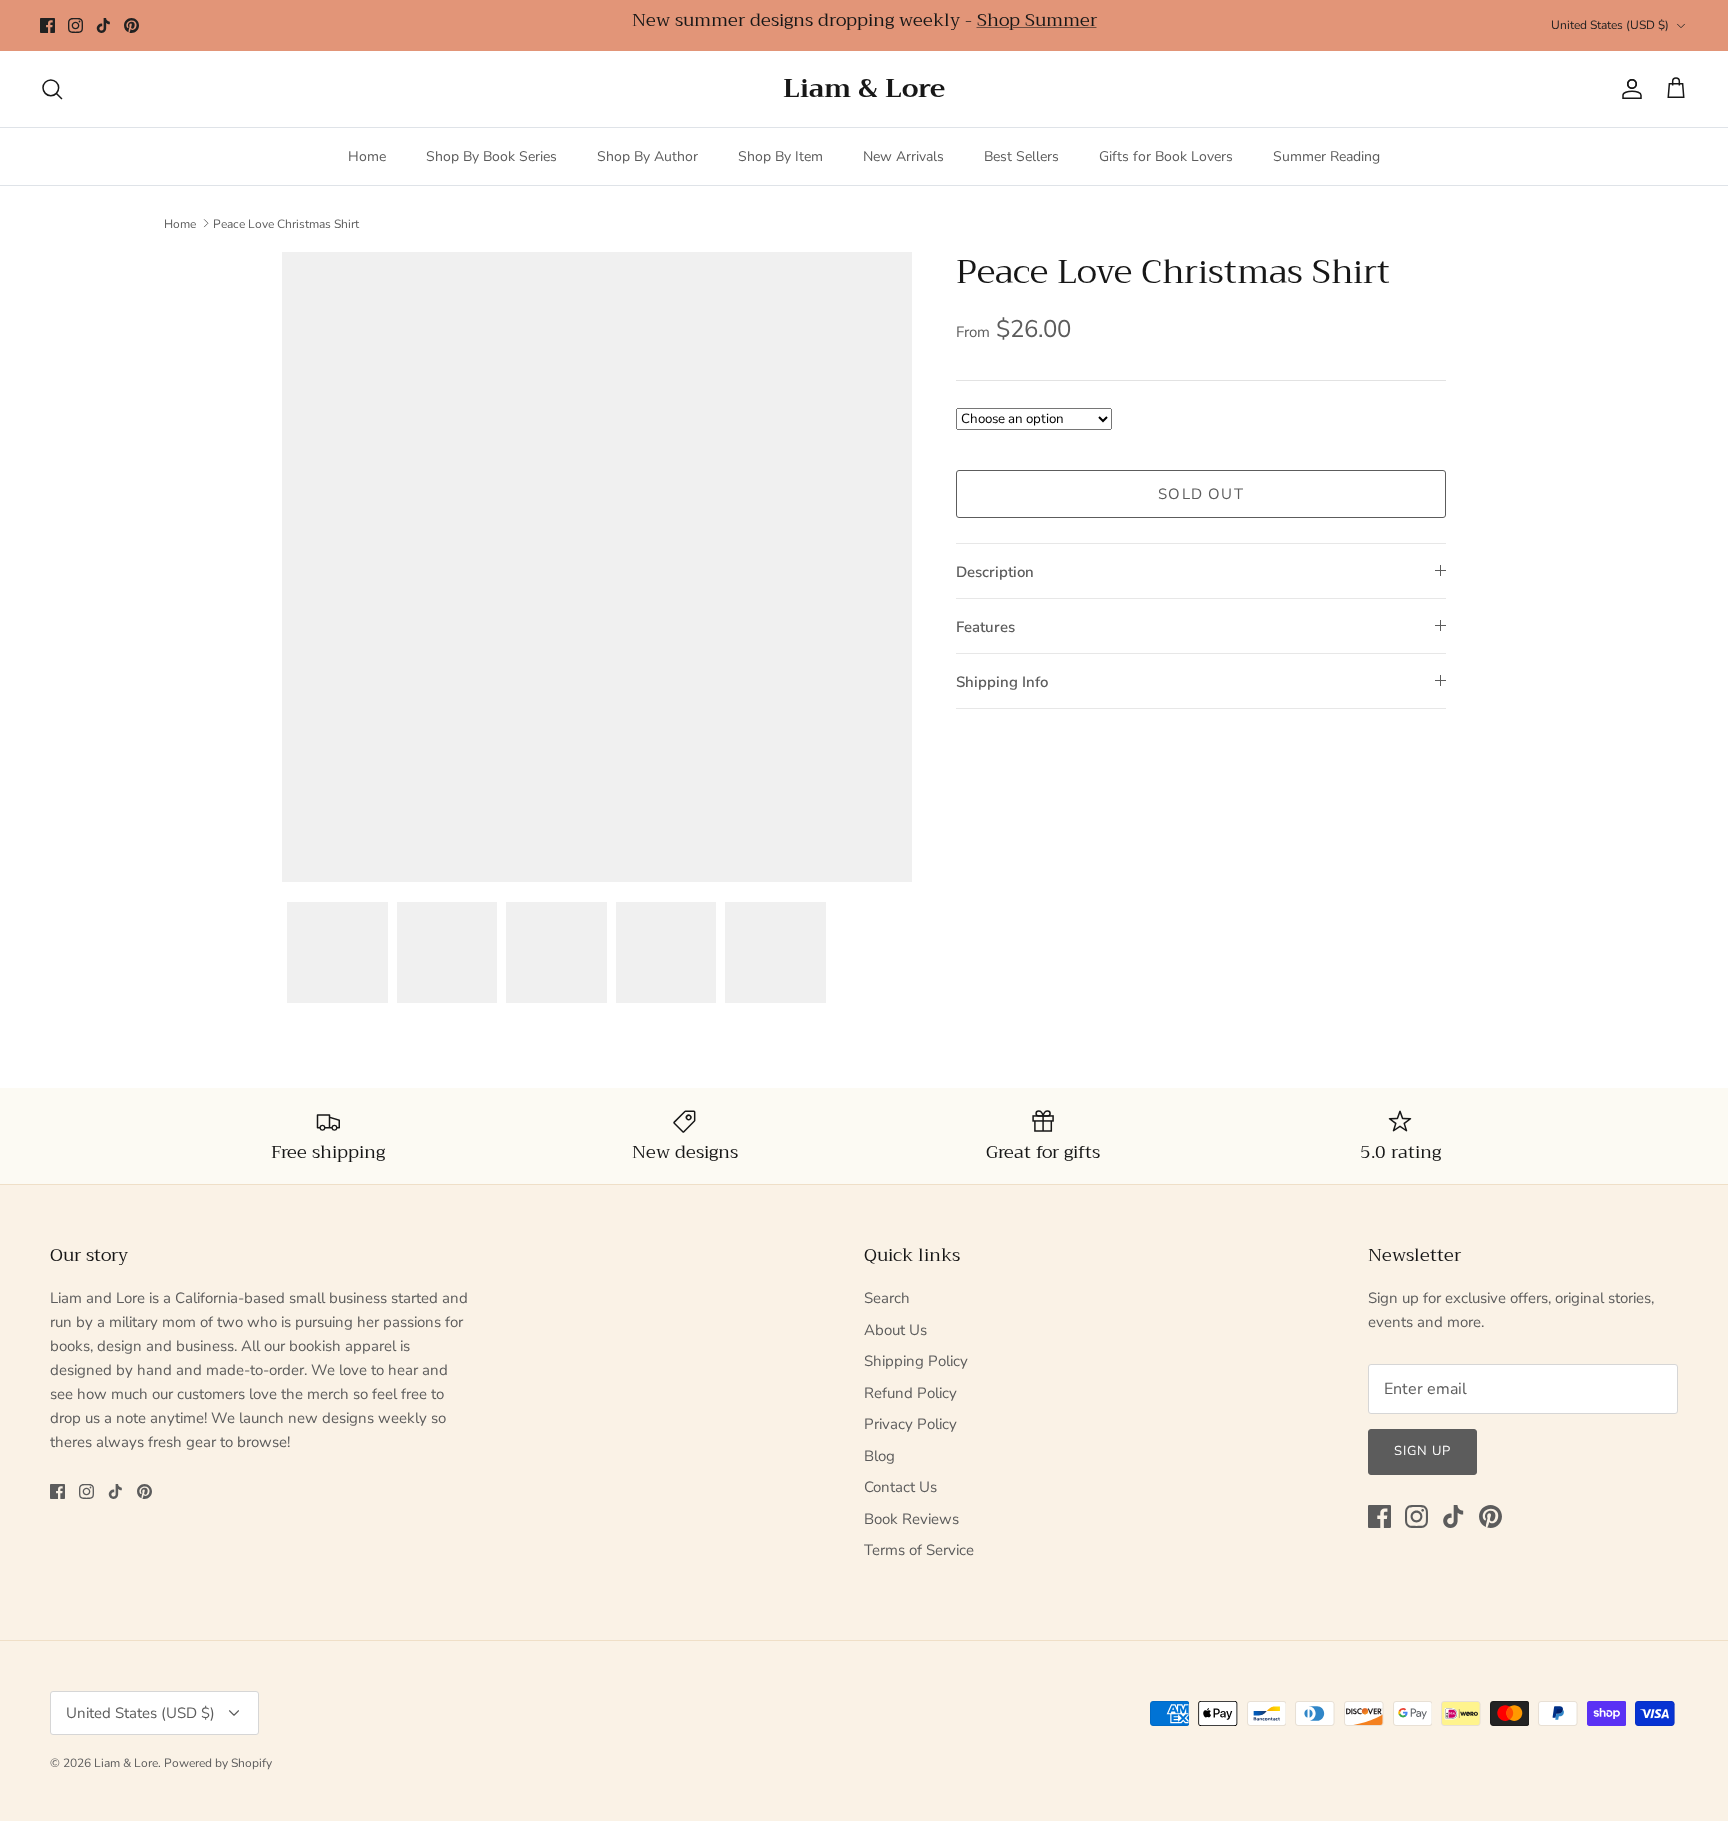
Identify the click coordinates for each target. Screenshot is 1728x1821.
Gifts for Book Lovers (1166, 156)
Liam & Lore (126, 1763)
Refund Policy (910, 1393)
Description (995, 572)
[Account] (1628, 89)
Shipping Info (1002, 682)
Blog (879, 1456)
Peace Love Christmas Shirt (286, 223)
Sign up (1422, 1451)
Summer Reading (1326, 156)
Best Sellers (1021, 156)
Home (367, 156)
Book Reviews (911, 1519)
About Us (895, 1330)
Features (985, 627)
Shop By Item (780, 156)
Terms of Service (919, 1550)
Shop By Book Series (491, 156)
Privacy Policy (910, 1424)
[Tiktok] (103, 25)
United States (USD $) (1610, 25)
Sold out (1201, 494)
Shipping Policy (916, 1361)
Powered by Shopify (218, 1763)
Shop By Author (647, 156)
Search (887, 1298)
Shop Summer (1037, 20)
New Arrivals (903, 156)
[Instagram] (75, 25)
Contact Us (900, 1487)
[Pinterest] (131, 25)
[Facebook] (47, 25)
